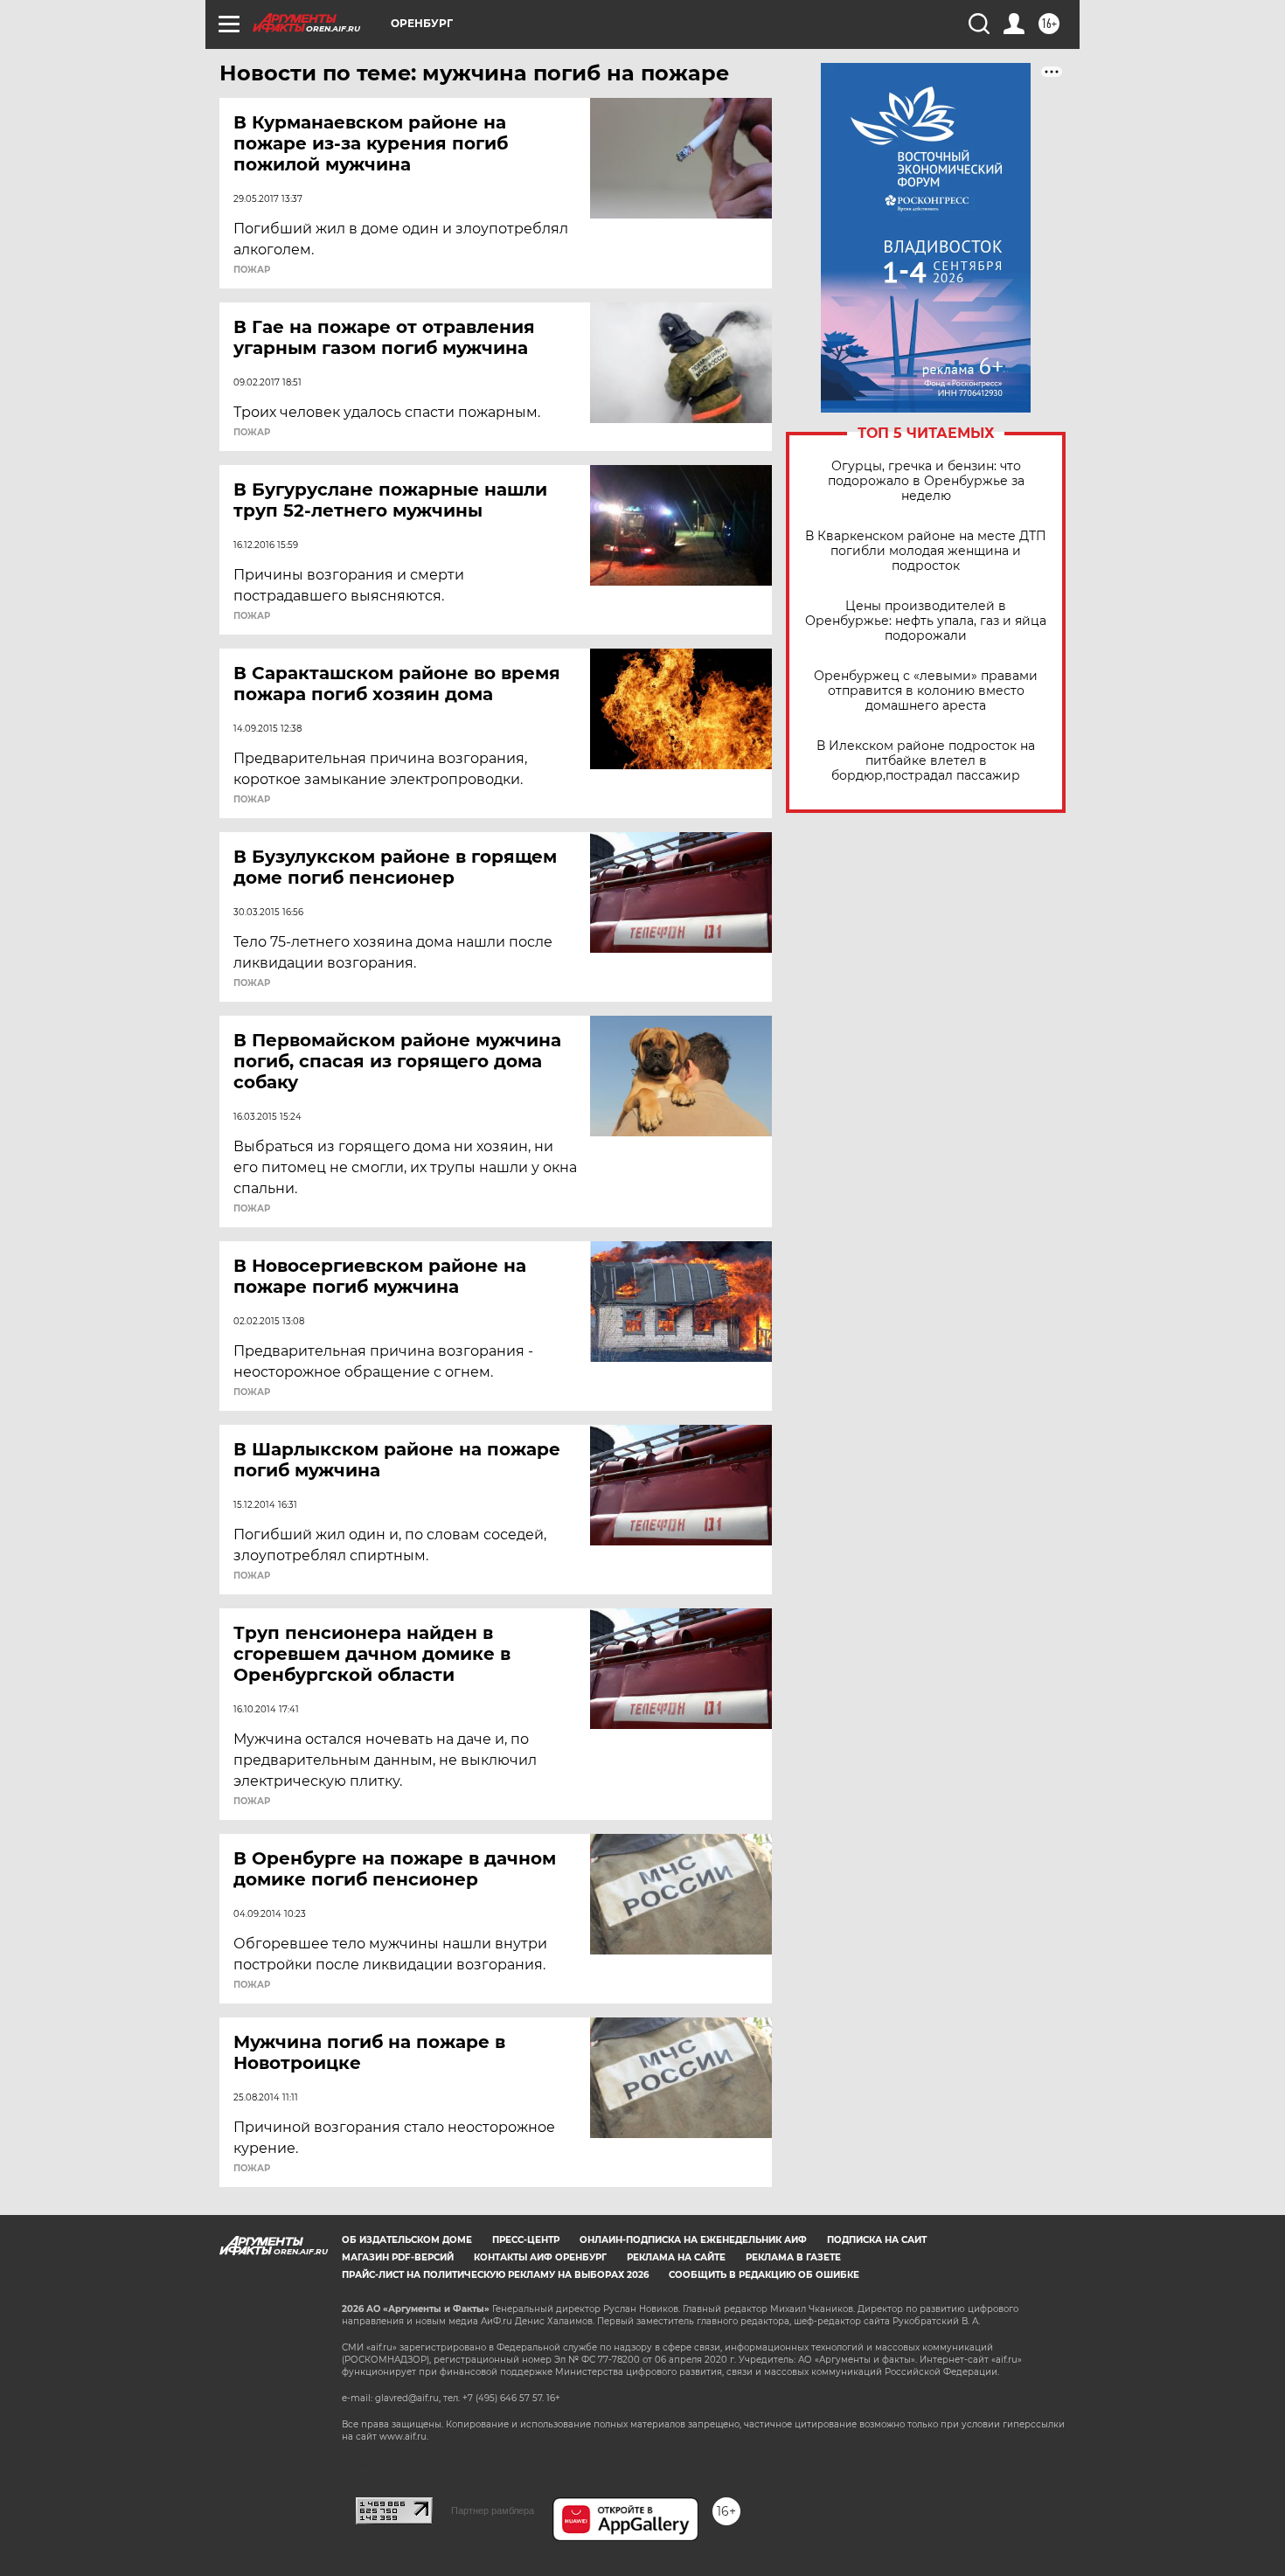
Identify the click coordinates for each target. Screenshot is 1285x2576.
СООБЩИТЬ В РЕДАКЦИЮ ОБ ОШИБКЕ (764, 2275)
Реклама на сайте (676, 2257)
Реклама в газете (793, 2257)
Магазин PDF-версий (398, 2257)
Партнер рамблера (493, 2510)
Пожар (252, 270)
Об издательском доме (407, 2240)
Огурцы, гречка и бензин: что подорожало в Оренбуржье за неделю (926, 481)
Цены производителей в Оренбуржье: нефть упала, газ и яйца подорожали (926, 621)
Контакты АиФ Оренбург (540, 2257)
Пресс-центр (526, 2240)
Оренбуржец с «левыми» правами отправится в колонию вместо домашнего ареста (926, 691)
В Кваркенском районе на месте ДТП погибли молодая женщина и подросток (926, 551)
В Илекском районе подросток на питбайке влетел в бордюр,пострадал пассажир (926, 761)
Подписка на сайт (877, 2240)
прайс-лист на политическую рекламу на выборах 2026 (495, 2275)
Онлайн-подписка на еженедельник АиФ (693, 2240)
